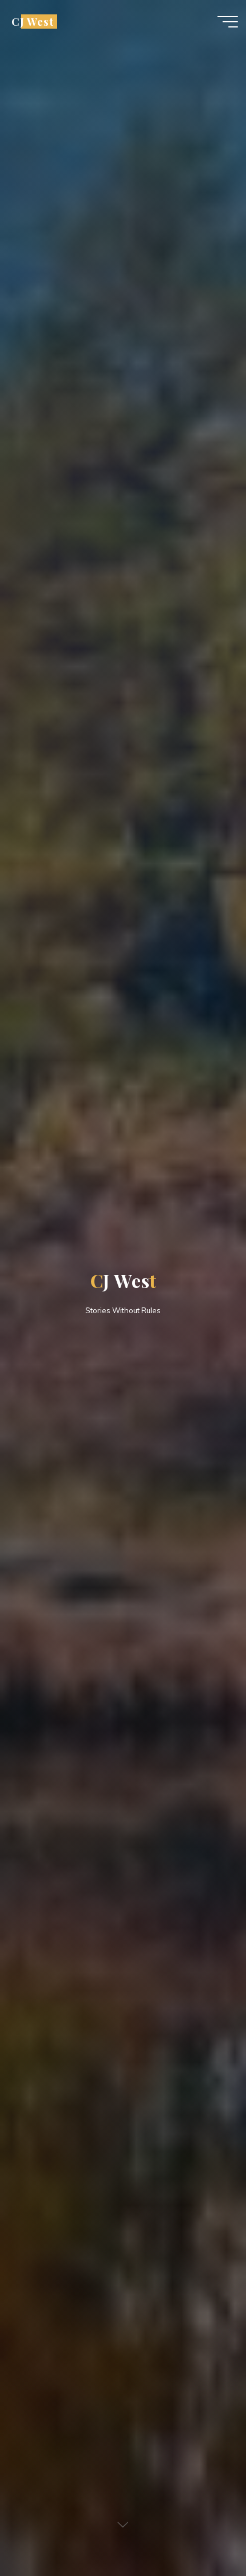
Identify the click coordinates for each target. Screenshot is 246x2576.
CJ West (33, 21)
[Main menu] (228, 22)
